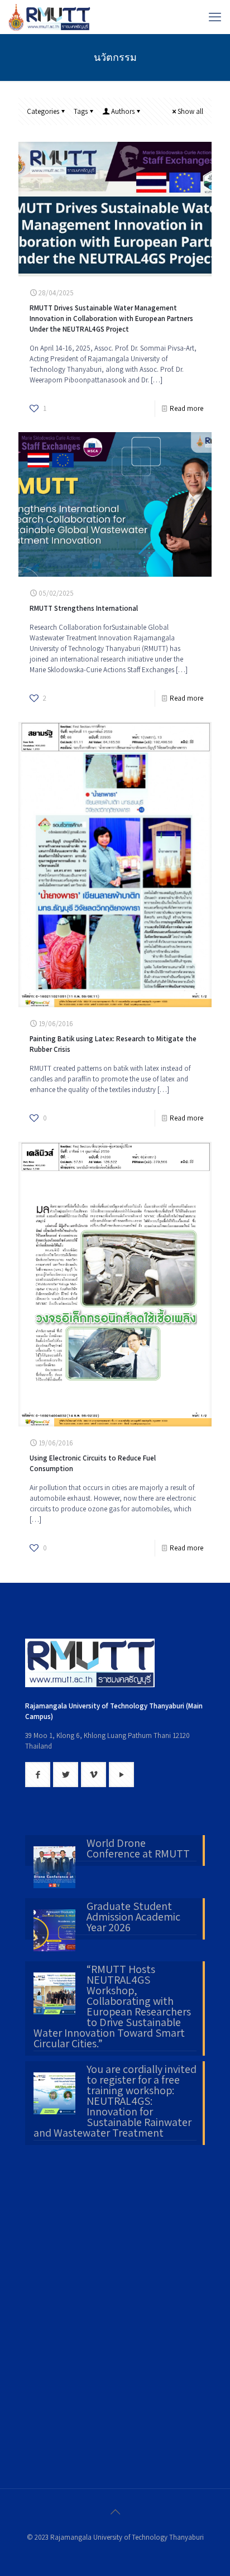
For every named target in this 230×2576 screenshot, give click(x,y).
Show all (190, 111)
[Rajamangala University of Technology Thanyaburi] (50, 17)
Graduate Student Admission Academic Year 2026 (133, 1918)
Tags (81, 111)
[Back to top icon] (115, 2512)
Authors (123, 111)
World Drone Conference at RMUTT (138, 1849)
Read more (186, 408)
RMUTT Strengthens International (84, 608)
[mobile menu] (215, 17)
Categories (43, 111)
